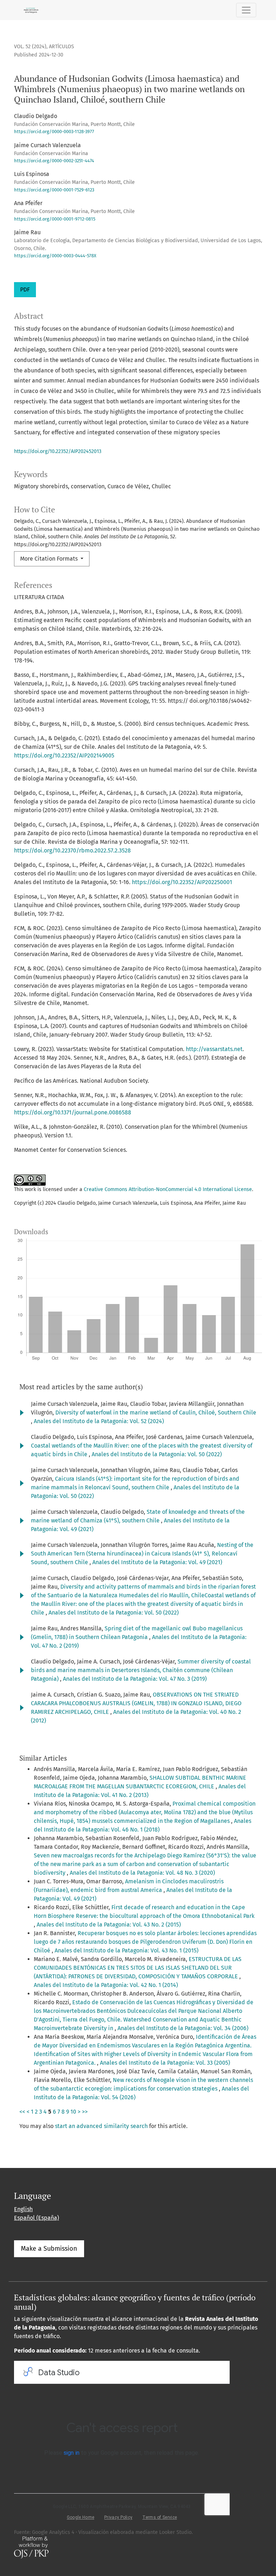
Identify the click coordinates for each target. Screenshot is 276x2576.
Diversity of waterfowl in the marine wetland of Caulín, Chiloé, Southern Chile (156, 1413)
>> (85, 2112)
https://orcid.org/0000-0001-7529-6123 (54, 190)
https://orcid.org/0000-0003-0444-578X (55, 256)
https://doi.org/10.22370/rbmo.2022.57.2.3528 (72, 850)
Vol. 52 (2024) (30, 47)
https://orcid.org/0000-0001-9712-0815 (55, 219)
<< (22, 2112)
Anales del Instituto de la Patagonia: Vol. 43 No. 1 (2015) (126, 1950)
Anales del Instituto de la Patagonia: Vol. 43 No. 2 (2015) (109, 1925)
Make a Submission (49, 2249)
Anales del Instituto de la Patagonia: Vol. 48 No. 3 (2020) (142, 1873)
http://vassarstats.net (214, 1049)
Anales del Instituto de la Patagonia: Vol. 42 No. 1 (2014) (106, 1985)
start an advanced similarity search (101, 2126)
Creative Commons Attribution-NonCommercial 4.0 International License (168, 1189)
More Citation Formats (50, 559)
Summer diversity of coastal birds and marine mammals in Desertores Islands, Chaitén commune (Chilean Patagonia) (141, 1670)
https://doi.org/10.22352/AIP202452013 (58, 451)
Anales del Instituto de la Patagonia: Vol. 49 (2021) (157, 1562)
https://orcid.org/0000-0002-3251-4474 (54, 161)
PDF (25, 289)
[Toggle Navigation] (246, 10)
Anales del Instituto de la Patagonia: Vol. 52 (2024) (99, 1421)
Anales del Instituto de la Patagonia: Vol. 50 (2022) (157, 1454)
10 (73, 2112)
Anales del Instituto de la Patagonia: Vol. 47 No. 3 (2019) (135, 1679)
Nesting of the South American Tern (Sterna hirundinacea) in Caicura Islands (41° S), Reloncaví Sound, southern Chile (142, 1554)
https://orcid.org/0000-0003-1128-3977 (54, 132)
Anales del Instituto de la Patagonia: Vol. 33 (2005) (165, 2063)
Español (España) (36, 2218)
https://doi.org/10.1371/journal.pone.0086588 (73, 1112)
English (23, 2209)
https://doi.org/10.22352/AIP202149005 (64, 755)
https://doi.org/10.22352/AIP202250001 (182, 882)
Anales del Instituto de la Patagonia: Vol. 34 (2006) (183, 2028)
